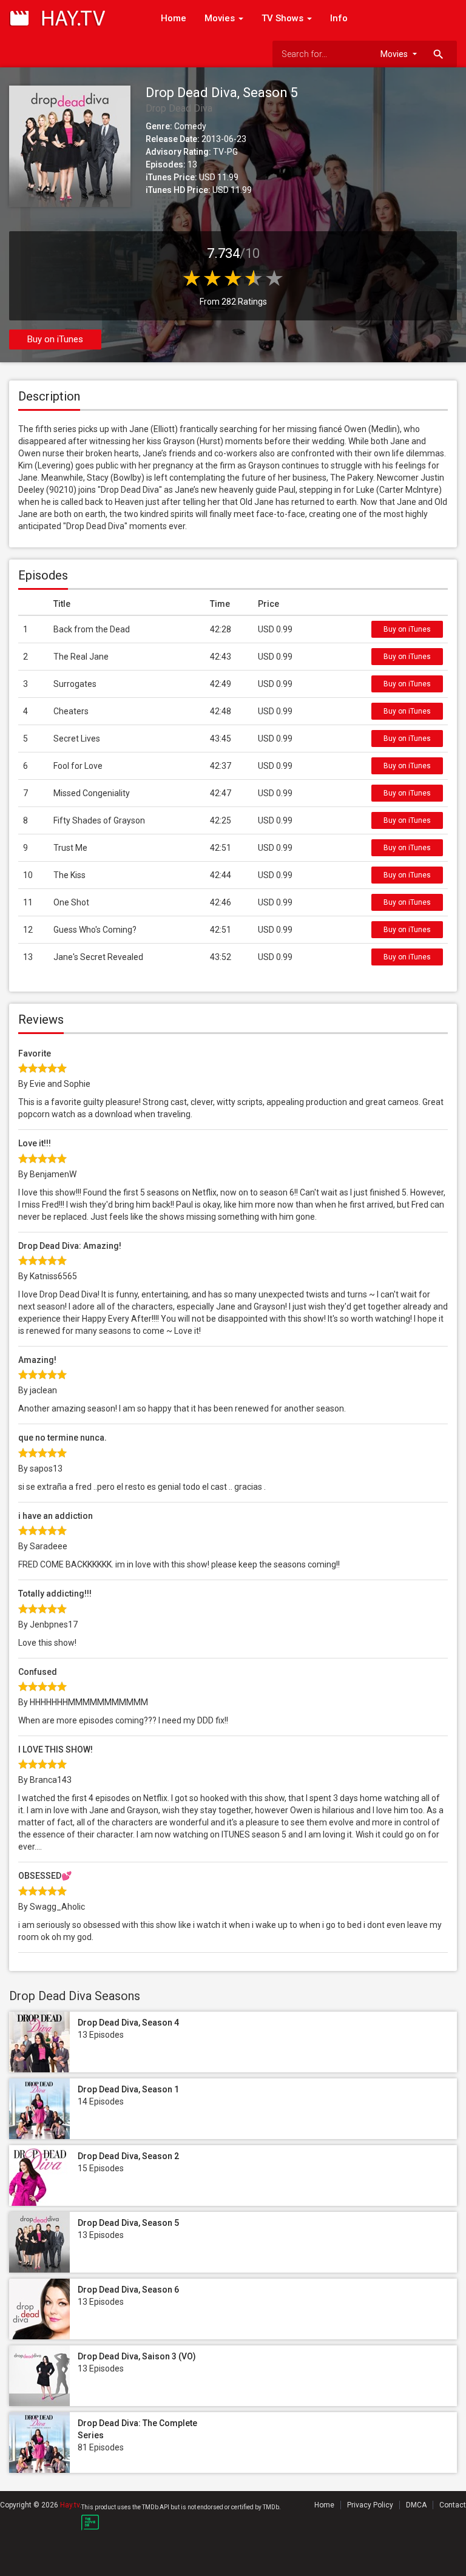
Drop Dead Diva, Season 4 (128, 2023)
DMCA (416, 2505)
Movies (221, 18)
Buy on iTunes (55, 339)
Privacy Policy (370, 2505)
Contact (453, 2505)
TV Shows (284, 18)
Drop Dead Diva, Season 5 (128, 2223)
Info (339, 18)
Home (174, 18)
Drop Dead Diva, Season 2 (128, 2156)
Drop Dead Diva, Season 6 (128, 2290)
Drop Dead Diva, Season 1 (128, 2089)
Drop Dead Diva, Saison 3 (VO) (137, 2356)
